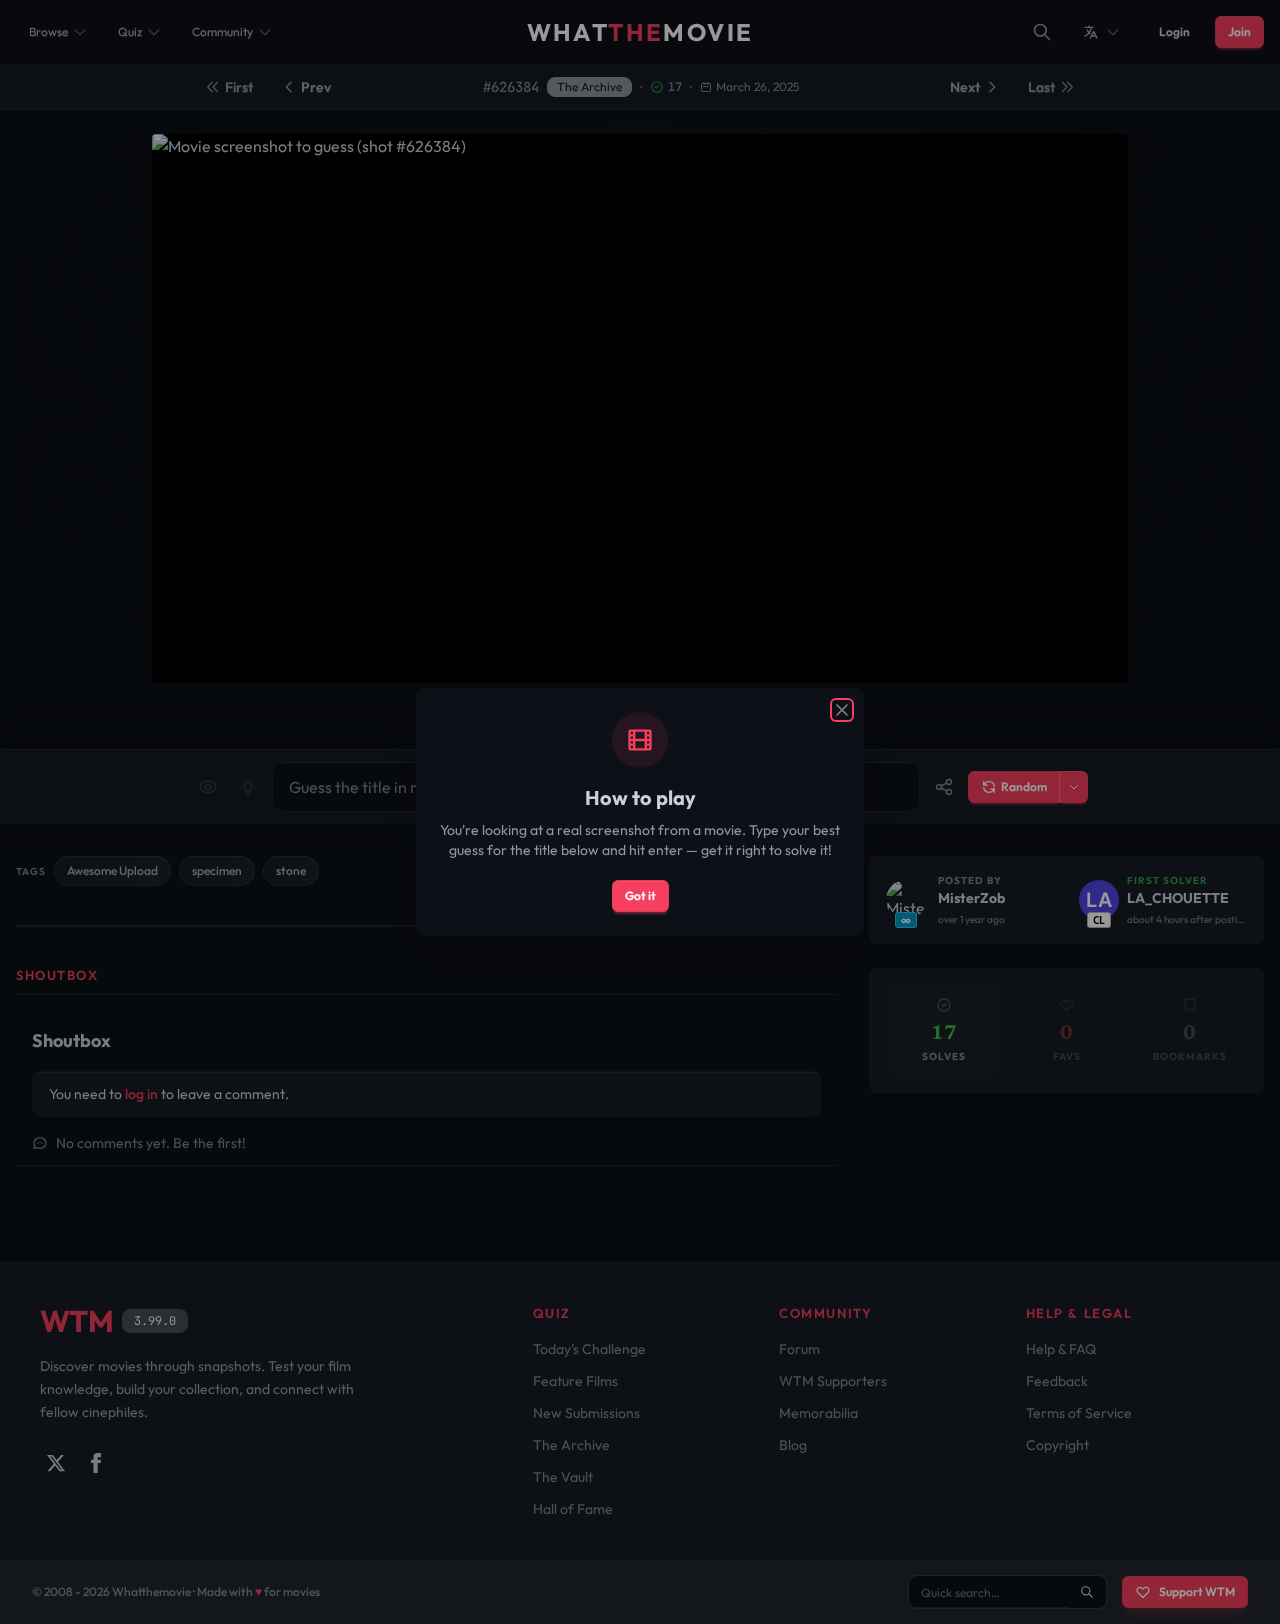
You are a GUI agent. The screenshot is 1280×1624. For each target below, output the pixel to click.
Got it (640, 895)
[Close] (842, 710)
